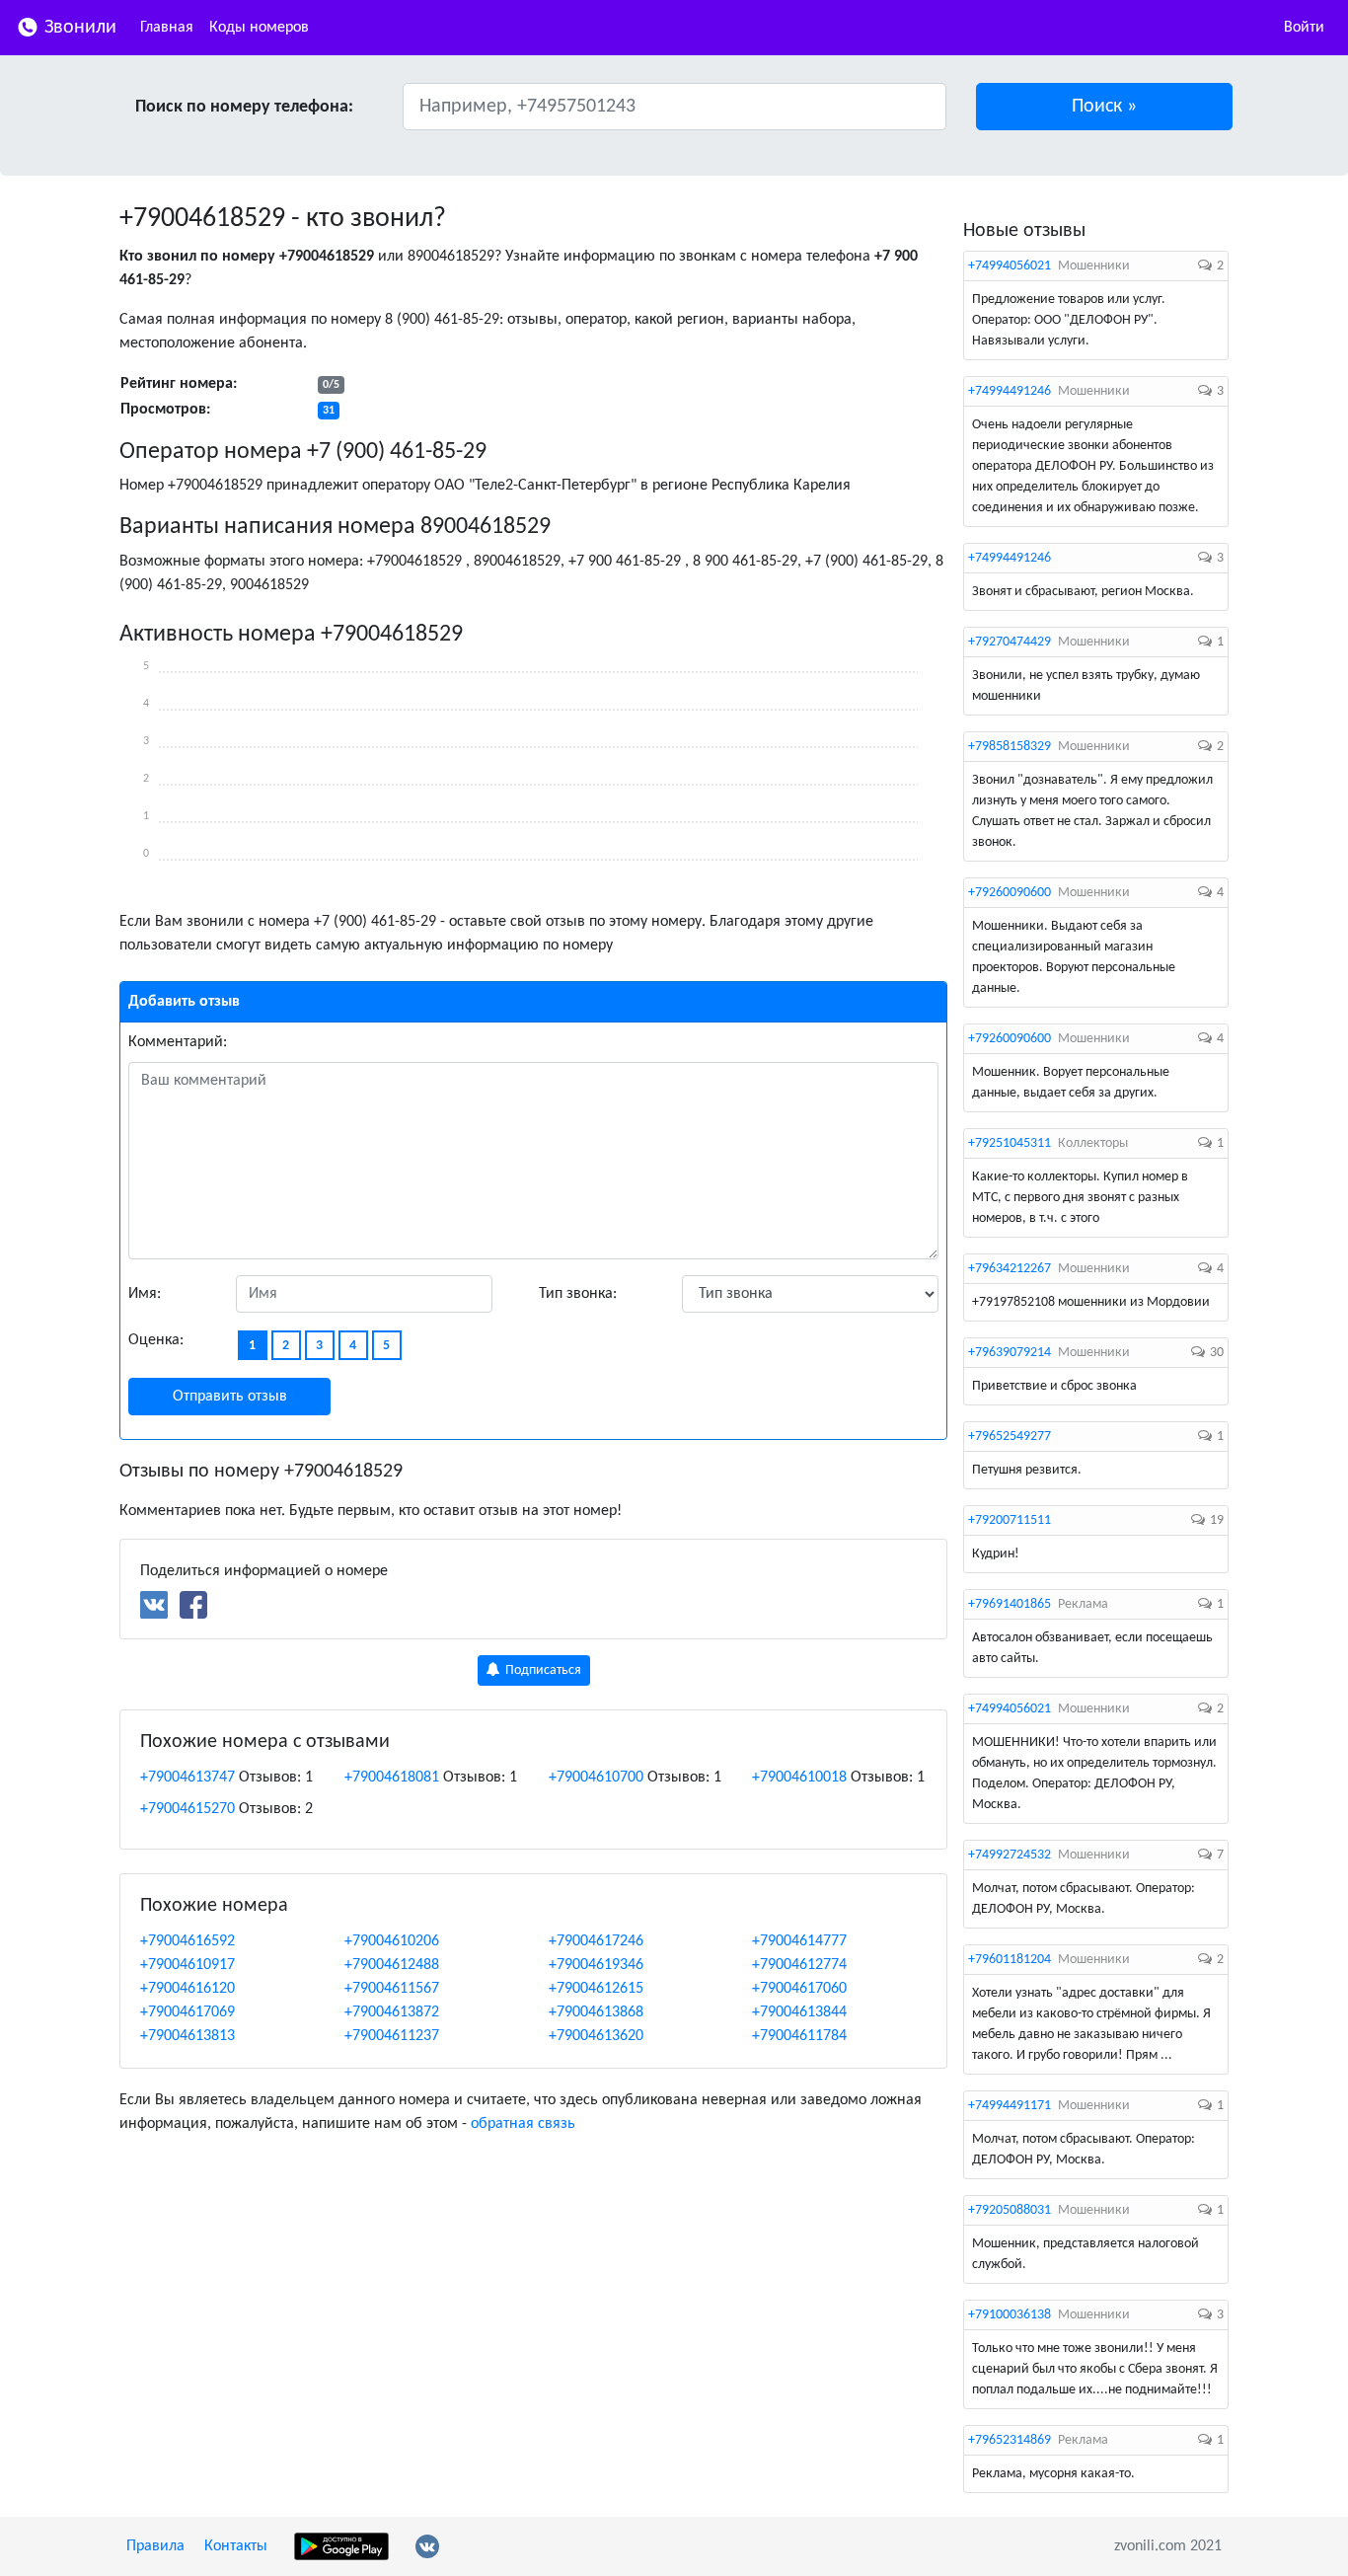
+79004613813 (187, 2036)
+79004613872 (392, 2012)
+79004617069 (187, 2012)
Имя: (145, 1294)
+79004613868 (596, 2012)
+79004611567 (392, 1989)
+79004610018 (799, 1778)
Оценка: (156, 1340)
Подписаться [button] (542, 1670)
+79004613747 (187, 1778)
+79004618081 (392, 1778)
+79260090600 (1010, 893)
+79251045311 (1010, 1143)
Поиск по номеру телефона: (244, 107)
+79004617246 (596, 1941)
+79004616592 (187, 1941)
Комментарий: (178, 1042)
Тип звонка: (578, 1294)
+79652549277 (1010, 1437)
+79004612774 (799, 1965)
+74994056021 (1010, 266)
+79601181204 (1010, 1960)
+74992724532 (1010, 1855)
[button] (1105, 107)
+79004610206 (392, 1941)
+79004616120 (187, 1989)
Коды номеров (259, 28)
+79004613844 (799, 2012)
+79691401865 (1010, 1604)
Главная (167, 28)
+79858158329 (1010, 747)
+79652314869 (1010, 2440)
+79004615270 (187, 1809)
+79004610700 (596, 1778)
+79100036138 (1010, 2315)
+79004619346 (596, 1965)
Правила (155, 2546)
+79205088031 (1010, 2210)
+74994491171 (1010, 2106)
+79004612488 (392, 1965)
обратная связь (523, 2124)
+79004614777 (799, 1941)
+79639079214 (1010, 1353)
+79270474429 (1010, 642)
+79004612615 (596, 1989)
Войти (1304, 28)
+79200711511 (1010, 1520)
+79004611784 (799, 2036)
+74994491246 (1010, 391)
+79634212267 (1010, 1269)
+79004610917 (187, 1965)
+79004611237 (392, 2036)
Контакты (236, 2546)
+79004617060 (799, 1989)
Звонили (78, 28)
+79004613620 (596, 2036)
